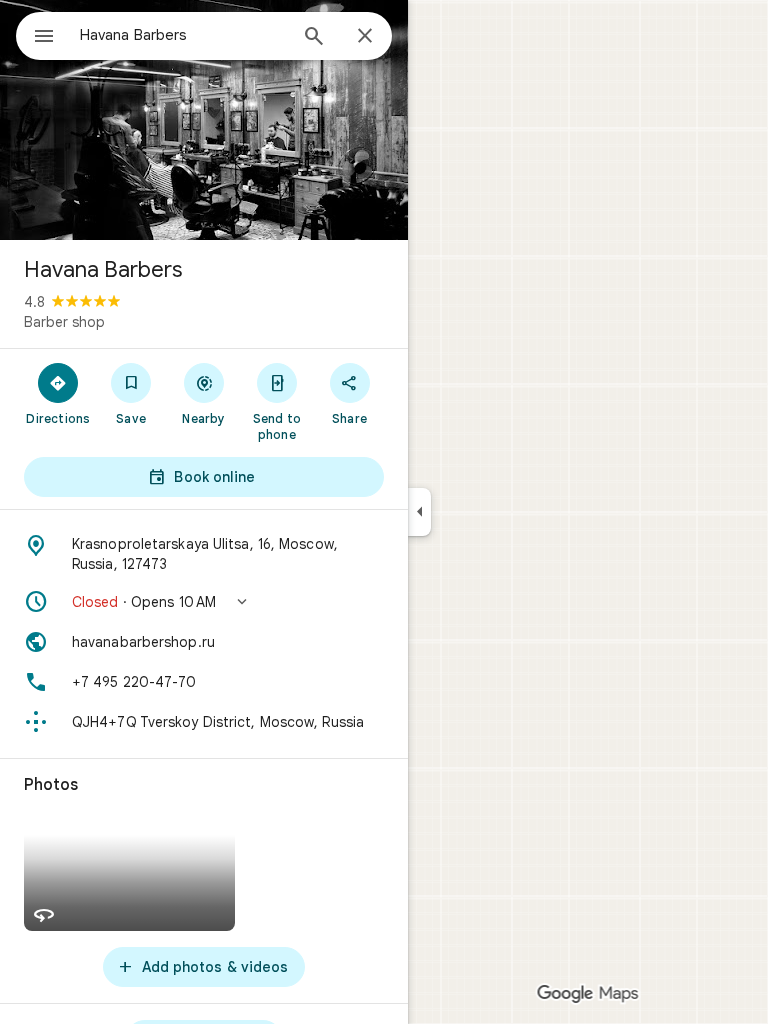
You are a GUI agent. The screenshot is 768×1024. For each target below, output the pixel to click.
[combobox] (183, 35)
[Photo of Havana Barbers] (204, 120)
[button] (204, 602)
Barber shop (64, 322)
